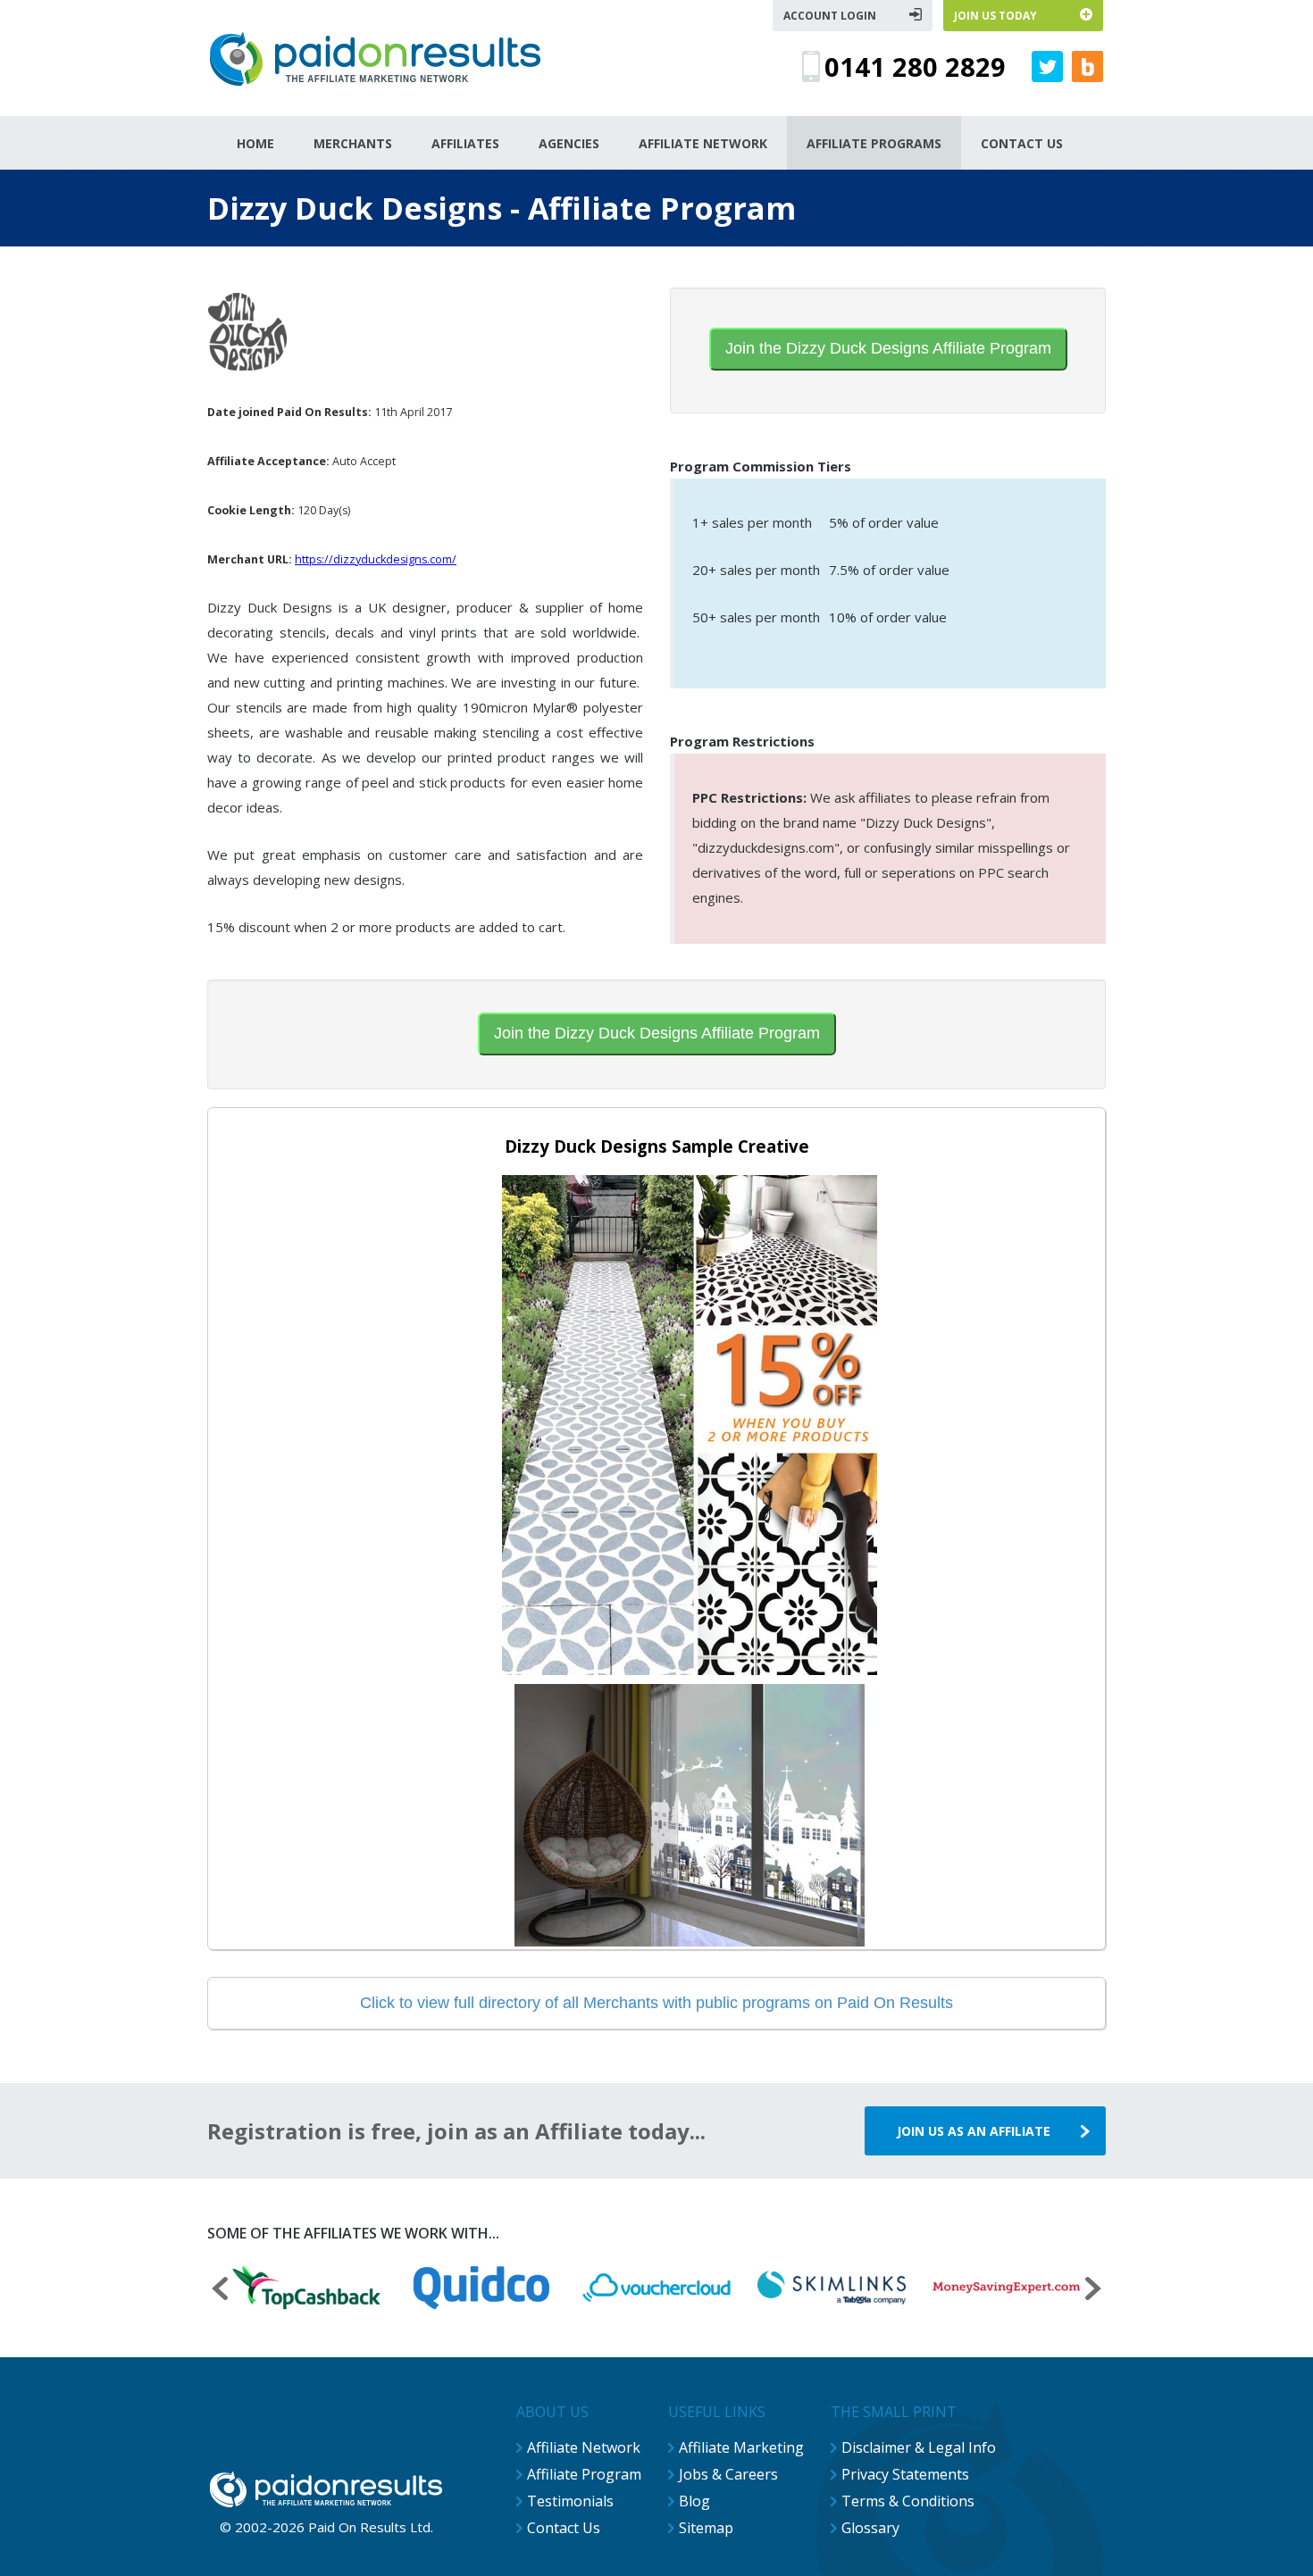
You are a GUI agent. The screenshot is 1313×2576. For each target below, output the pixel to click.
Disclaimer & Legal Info (919, 2447)
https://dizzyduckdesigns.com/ (376, 559)
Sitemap (706, 2528)
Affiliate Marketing (741, 2447)
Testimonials (570, 2501)
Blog (694, 2501)
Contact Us (564, 2528)
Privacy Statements (905, 2474)
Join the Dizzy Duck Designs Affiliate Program (888, 348)
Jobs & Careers (728, 2474)
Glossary (870, 2528)
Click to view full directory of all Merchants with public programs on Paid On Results (656, 2003)
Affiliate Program (584, 2474)
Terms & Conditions (908, 2501)
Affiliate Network (584, 2447)
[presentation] (220, 2291)
